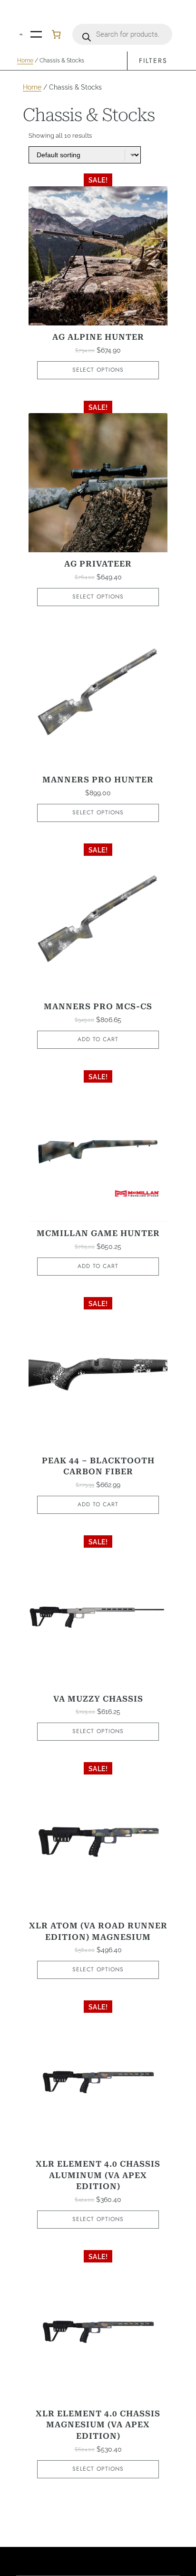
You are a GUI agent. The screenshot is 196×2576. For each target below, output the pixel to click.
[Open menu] (36, 34)
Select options (98, 370)
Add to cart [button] (98, 1039)
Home (25, 61)
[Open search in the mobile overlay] (122, 34)
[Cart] (56, 34)
